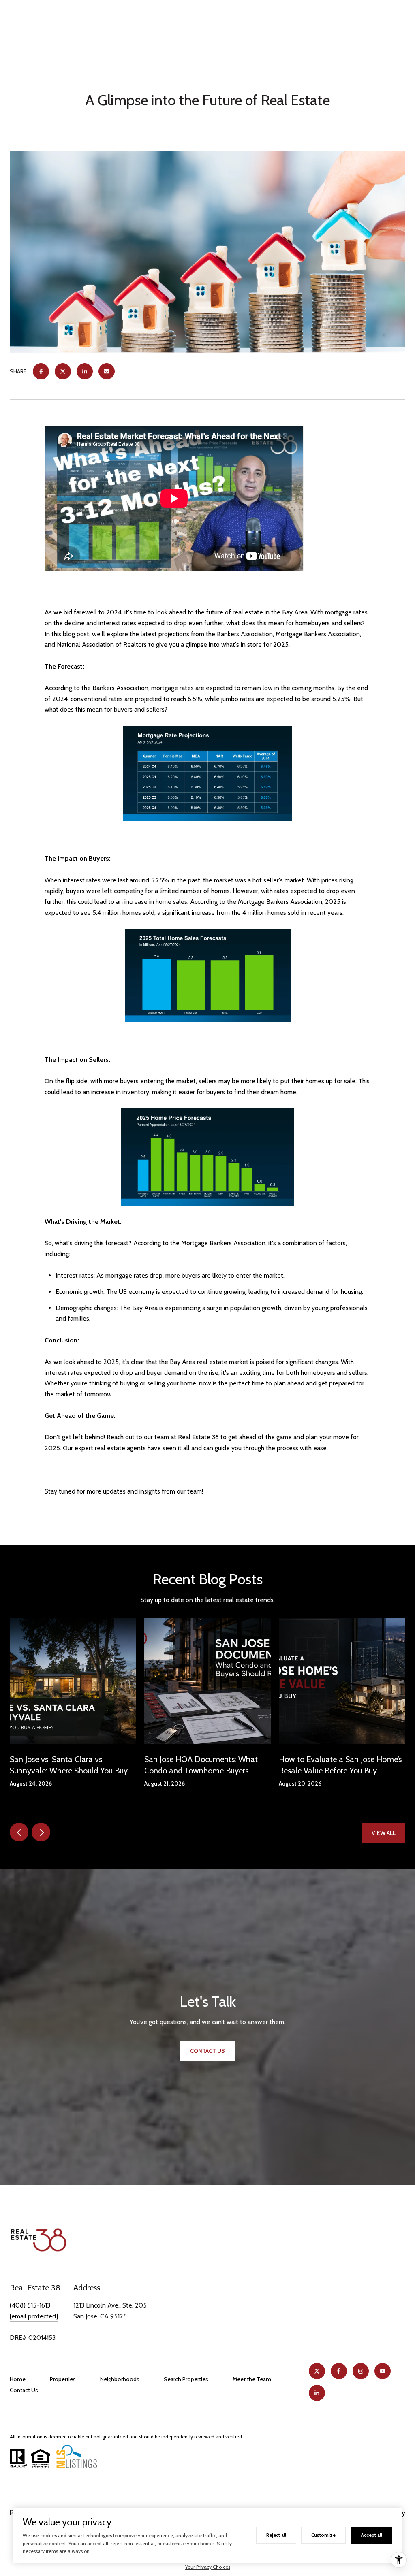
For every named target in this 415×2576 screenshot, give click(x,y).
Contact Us (24, 2390)
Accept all (371, 2535)
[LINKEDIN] (317, 2393)
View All (384, 1833)
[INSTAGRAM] (361, 2371)
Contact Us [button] (207, 2051)
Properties (63, 2379)
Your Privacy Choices (208, 2567)
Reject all (276, 2535)
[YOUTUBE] (383, 2371)
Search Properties (186, 2379)
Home (18, 2379)
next (41, 1832)
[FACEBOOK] (339, 2371)
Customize (323, 2535)
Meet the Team (252, 2379)
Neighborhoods (120, 2379)
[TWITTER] (317, 2371)
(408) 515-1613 (30, 2305)
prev (19, 1832)
